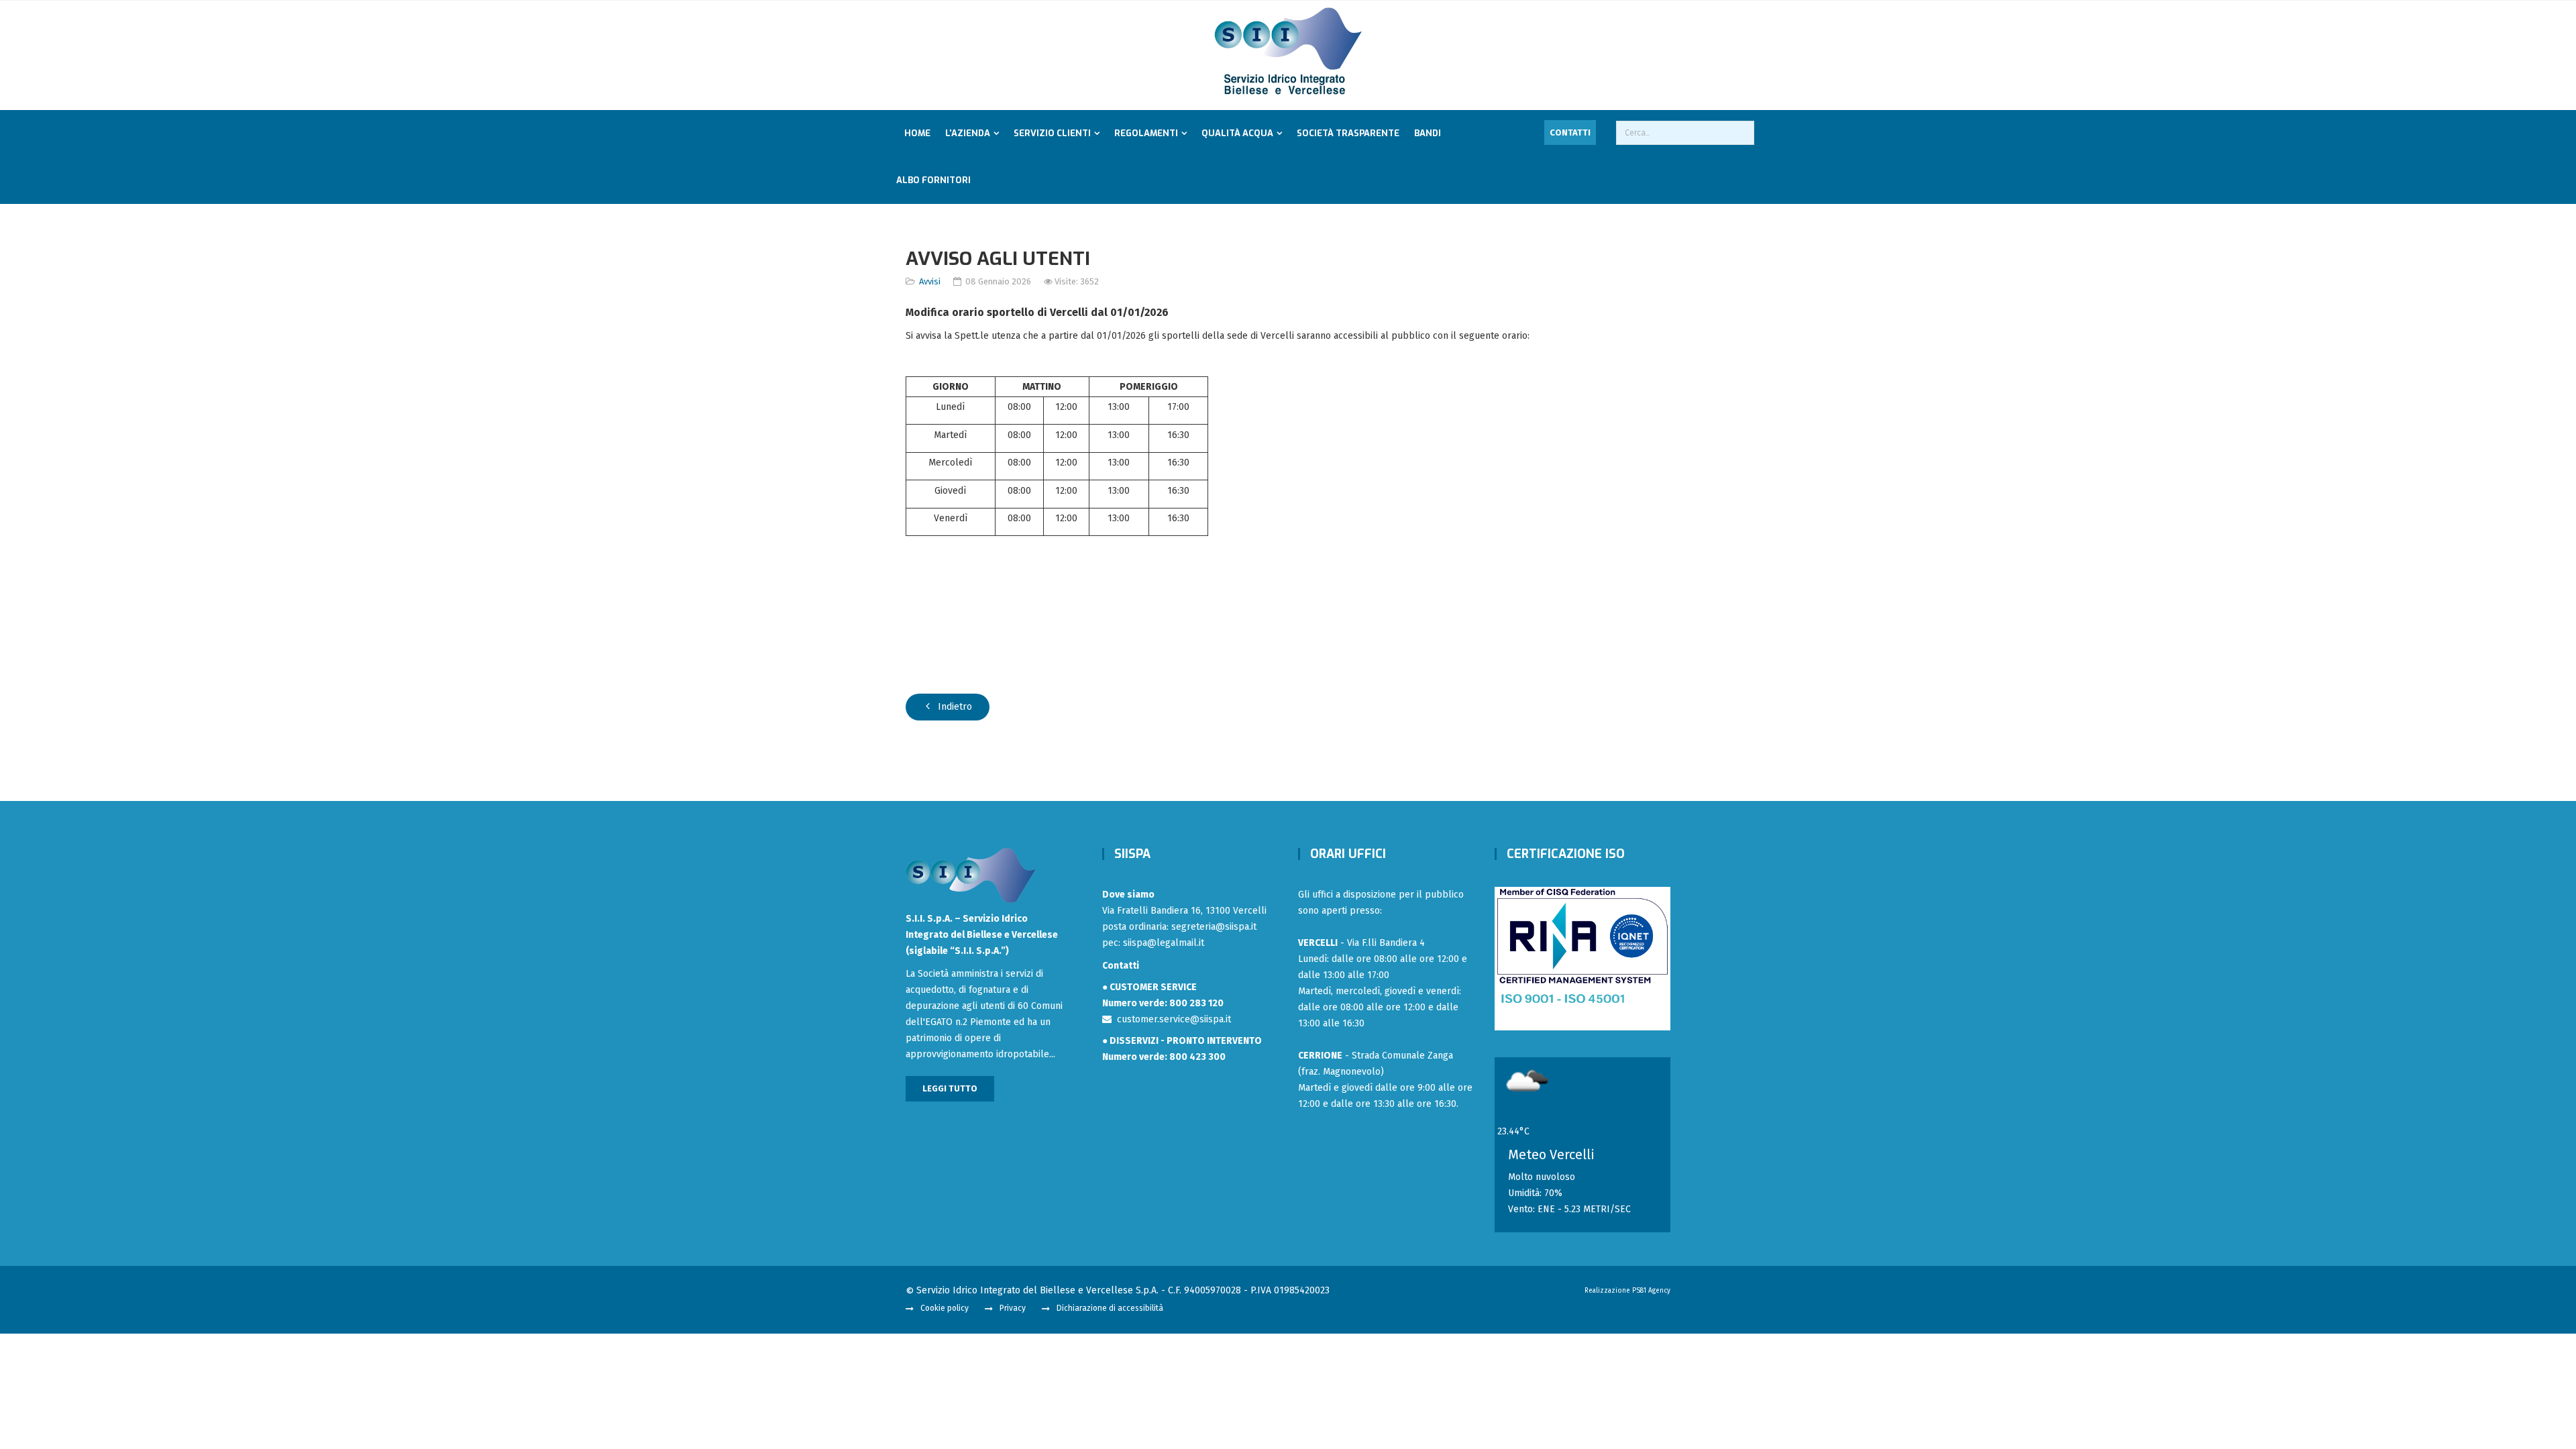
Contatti (1570, 132)
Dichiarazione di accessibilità (1110, 1308)
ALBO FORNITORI (933, 180)
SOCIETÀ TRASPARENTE (1348, 133)
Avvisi (930, 281)
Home (917, 133)
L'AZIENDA (968, 133)
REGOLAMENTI (1146, 133)
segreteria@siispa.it (1214, 927)
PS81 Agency (1651, 1291)
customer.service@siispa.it (1171, 1019)
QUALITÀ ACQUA (1237, 133)
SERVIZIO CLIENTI (1052, 133)
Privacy (1013, 1308)
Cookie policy (945, 1308)
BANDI (1428, 133)
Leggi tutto (950, 1088)
